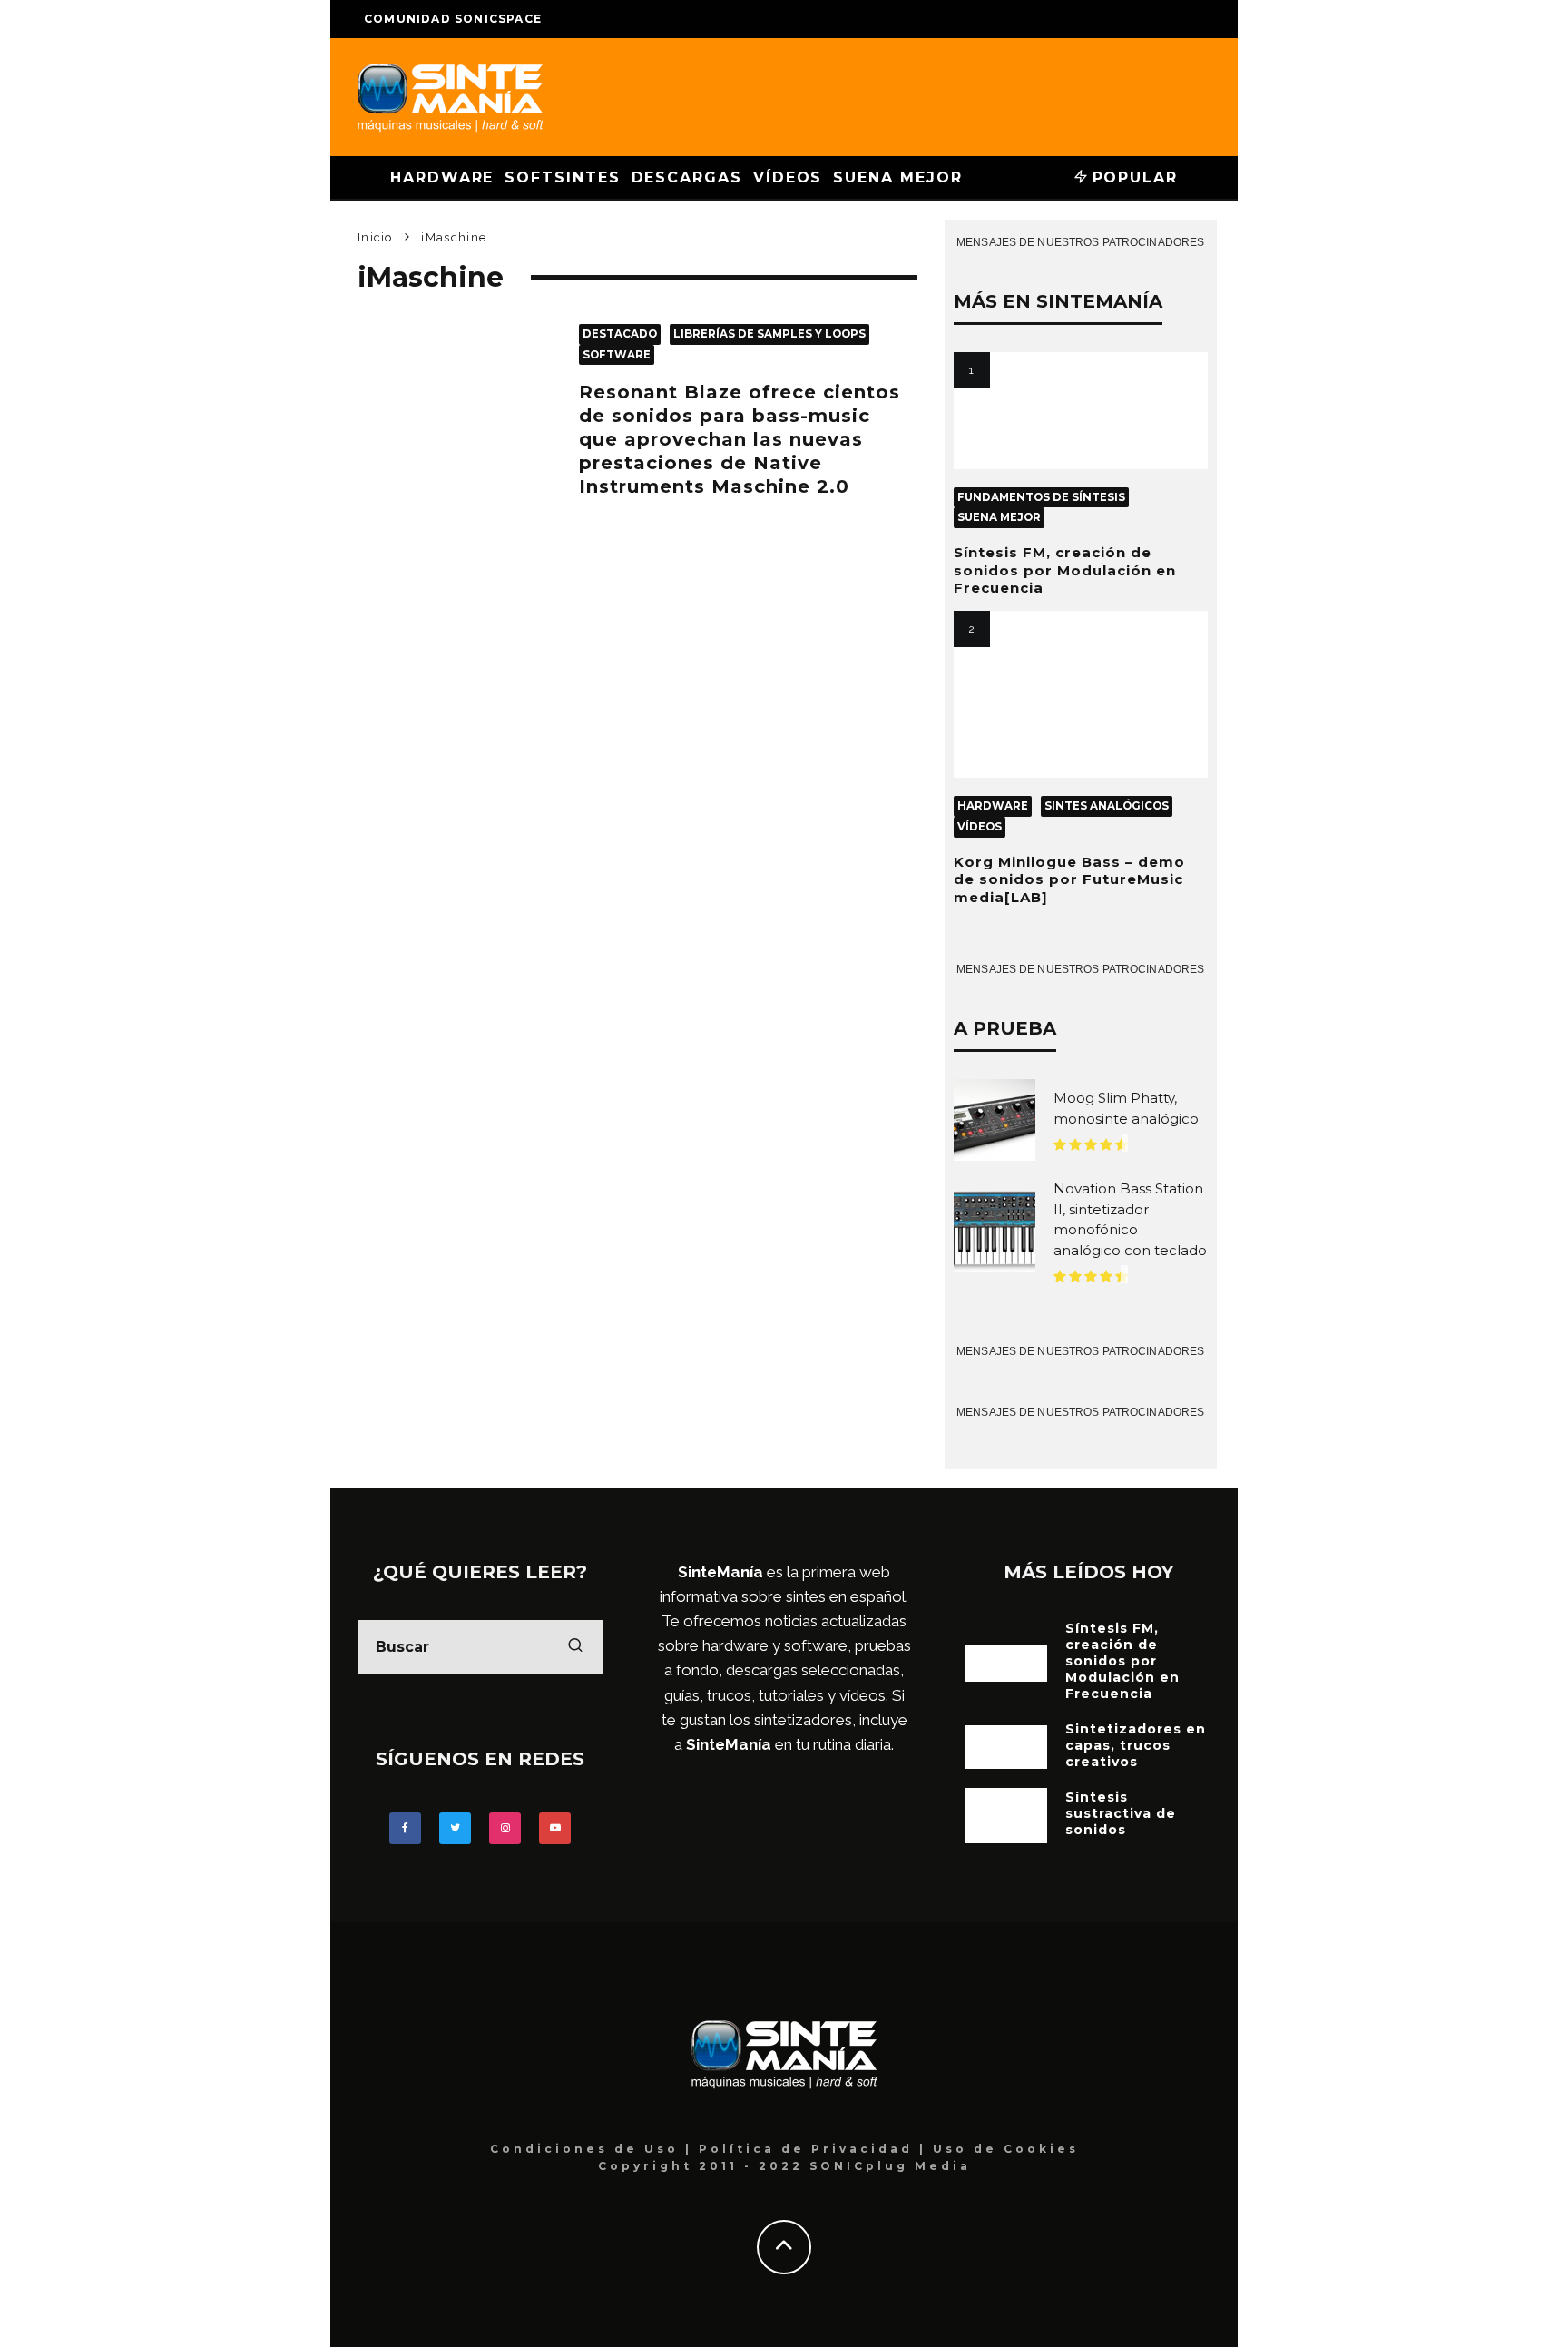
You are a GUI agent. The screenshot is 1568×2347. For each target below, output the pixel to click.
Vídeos (788, 177)
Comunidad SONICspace (453, 19)
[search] (575, 1647)
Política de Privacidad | (816, 2149)
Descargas (687, 177)
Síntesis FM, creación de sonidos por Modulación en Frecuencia (1065, 570)
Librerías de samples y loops (769, 334)
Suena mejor (897, 177)
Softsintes (562, 177)
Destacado (620, 334)
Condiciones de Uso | (594, 2149)
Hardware (442, 177)
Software (617, 355)
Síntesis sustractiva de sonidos (1121, 1813)
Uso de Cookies (1006, 2149)
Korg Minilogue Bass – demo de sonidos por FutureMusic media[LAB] (1069, 879)
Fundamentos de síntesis (1041, 497)
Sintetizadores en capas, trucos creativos (1136, 1745)
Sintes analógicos (1107, 806)
